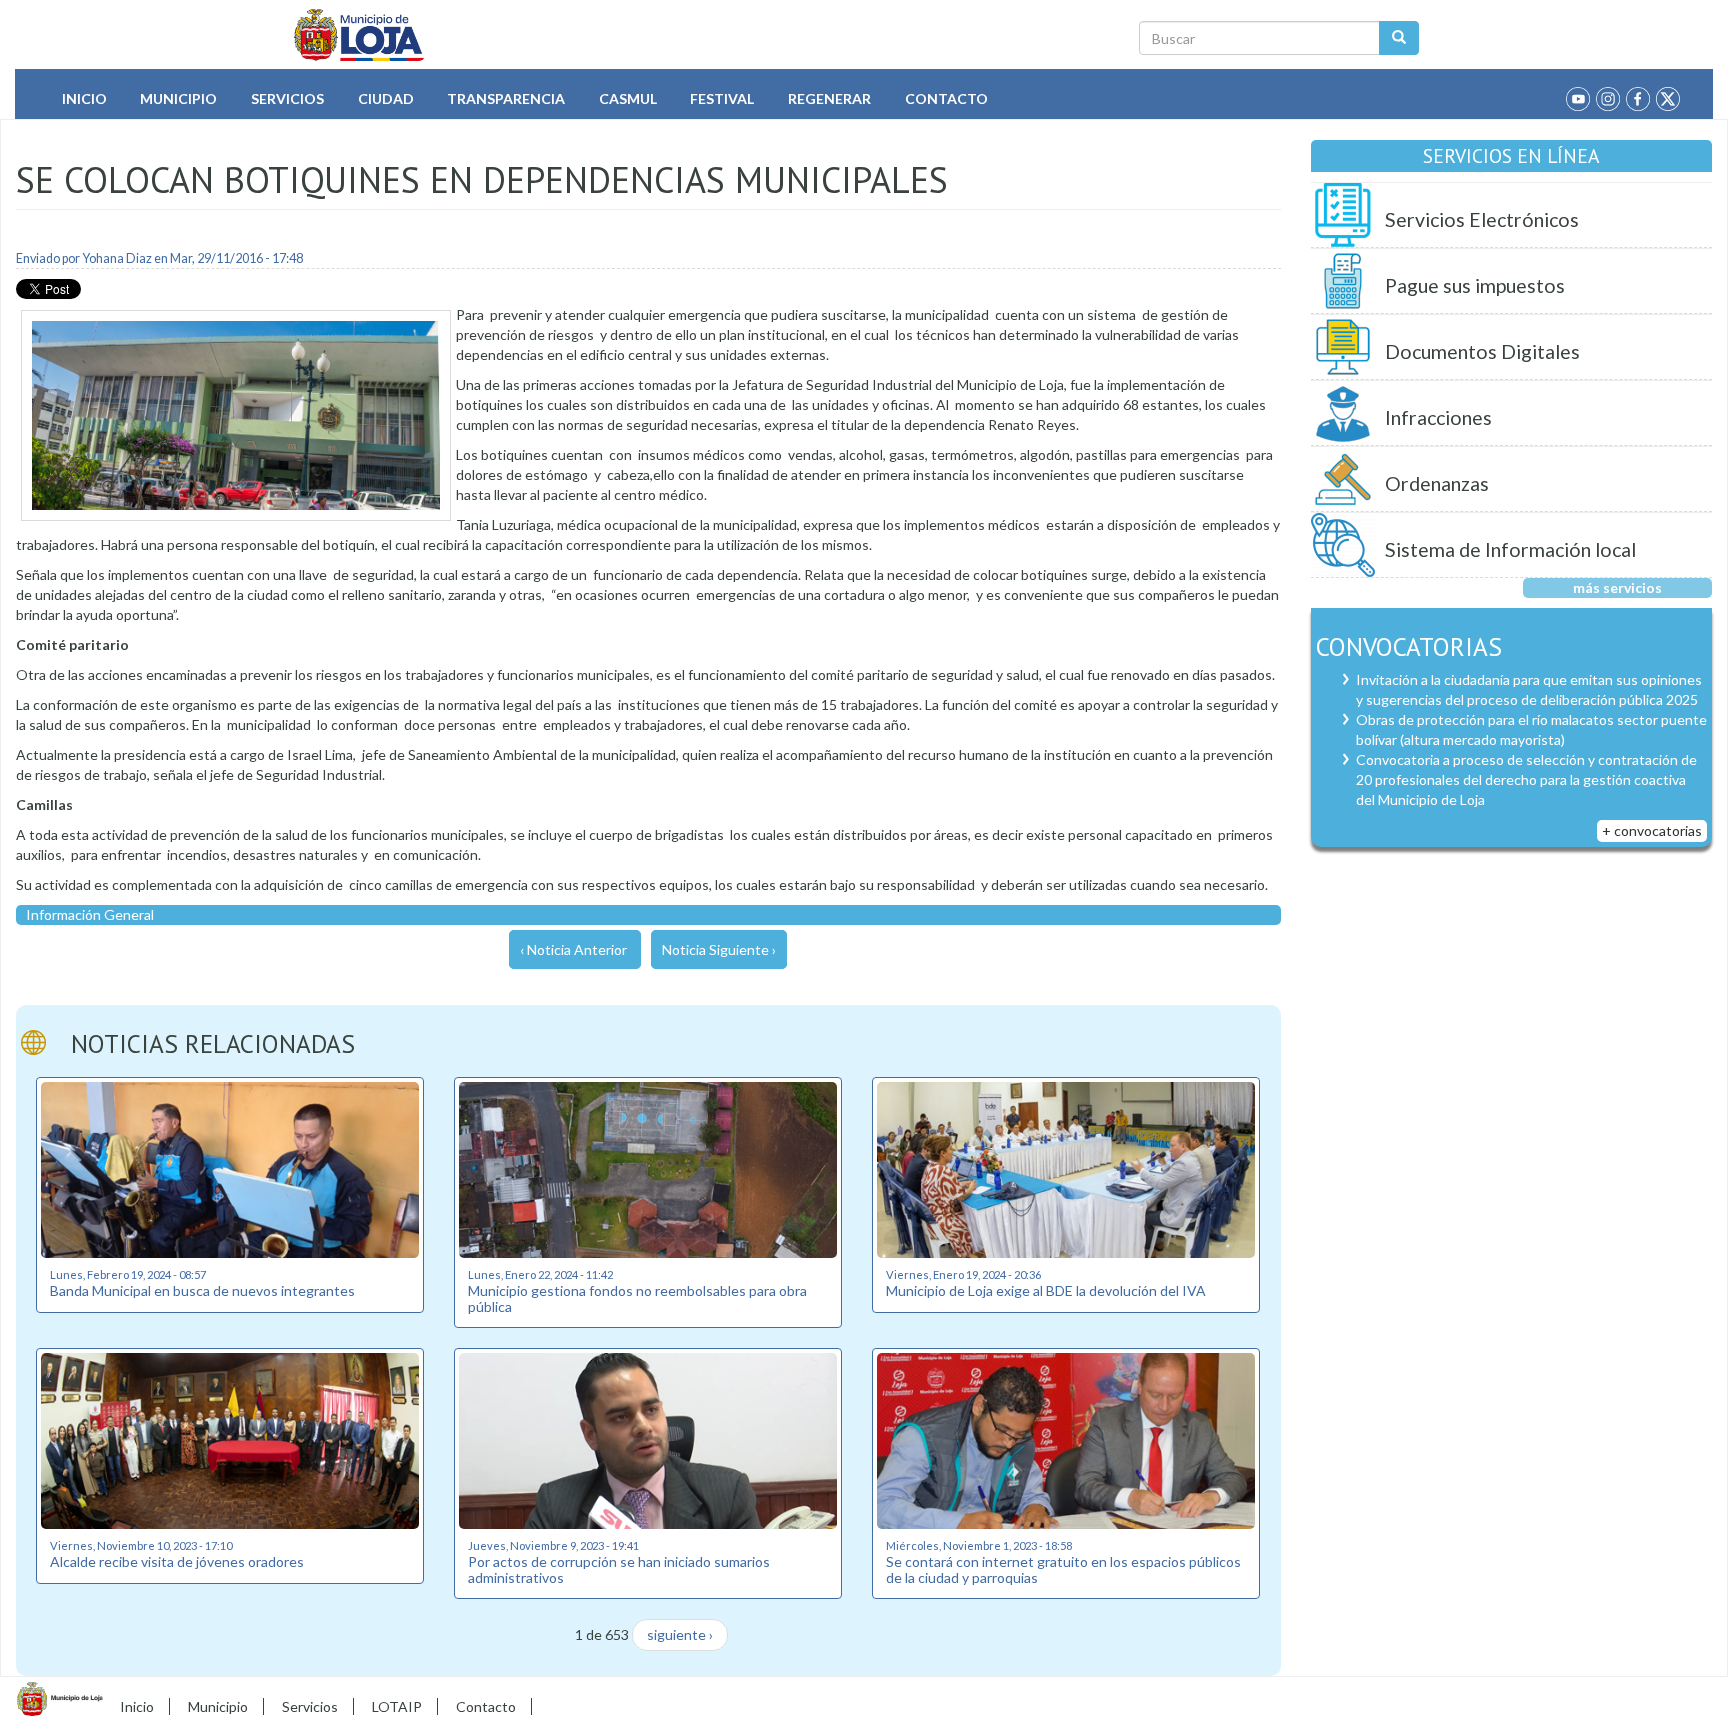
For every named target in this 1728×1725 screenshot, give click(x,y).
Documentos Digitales (1482, 351)
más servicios (1617, 587)
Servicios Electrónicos (1482, 219)
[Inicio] (359, 35)
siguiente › (680, 1634)
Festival (722, 98)
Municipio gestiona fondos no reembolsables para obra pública (637, 1298)
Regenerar (829, 98)
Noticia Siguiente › (719, 949)
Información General (90, 914)
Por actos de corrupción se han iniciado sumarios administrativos (619, 1569)
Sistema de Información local (1510, 549)
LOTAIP (397, 1706)
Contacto (946, 98)
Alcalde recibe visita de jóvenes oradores (177, 1561)
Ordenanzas (1437, 483)
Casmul (628, 98)
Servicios (287, 98)
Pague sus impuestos (1475, 285)
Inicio (84, 98)
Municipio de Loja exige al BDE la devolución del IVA (1046, 1290)
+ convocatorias (1652, 830)
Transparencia (506, 98)
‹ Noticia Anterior (573, 949)
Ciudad (386, 98)
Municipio (178, 98)
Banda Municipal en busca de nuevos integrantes (202, 1290)
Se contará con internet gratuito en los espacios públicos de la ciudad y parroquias (1063, 1569)
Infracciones (1438, 417)
